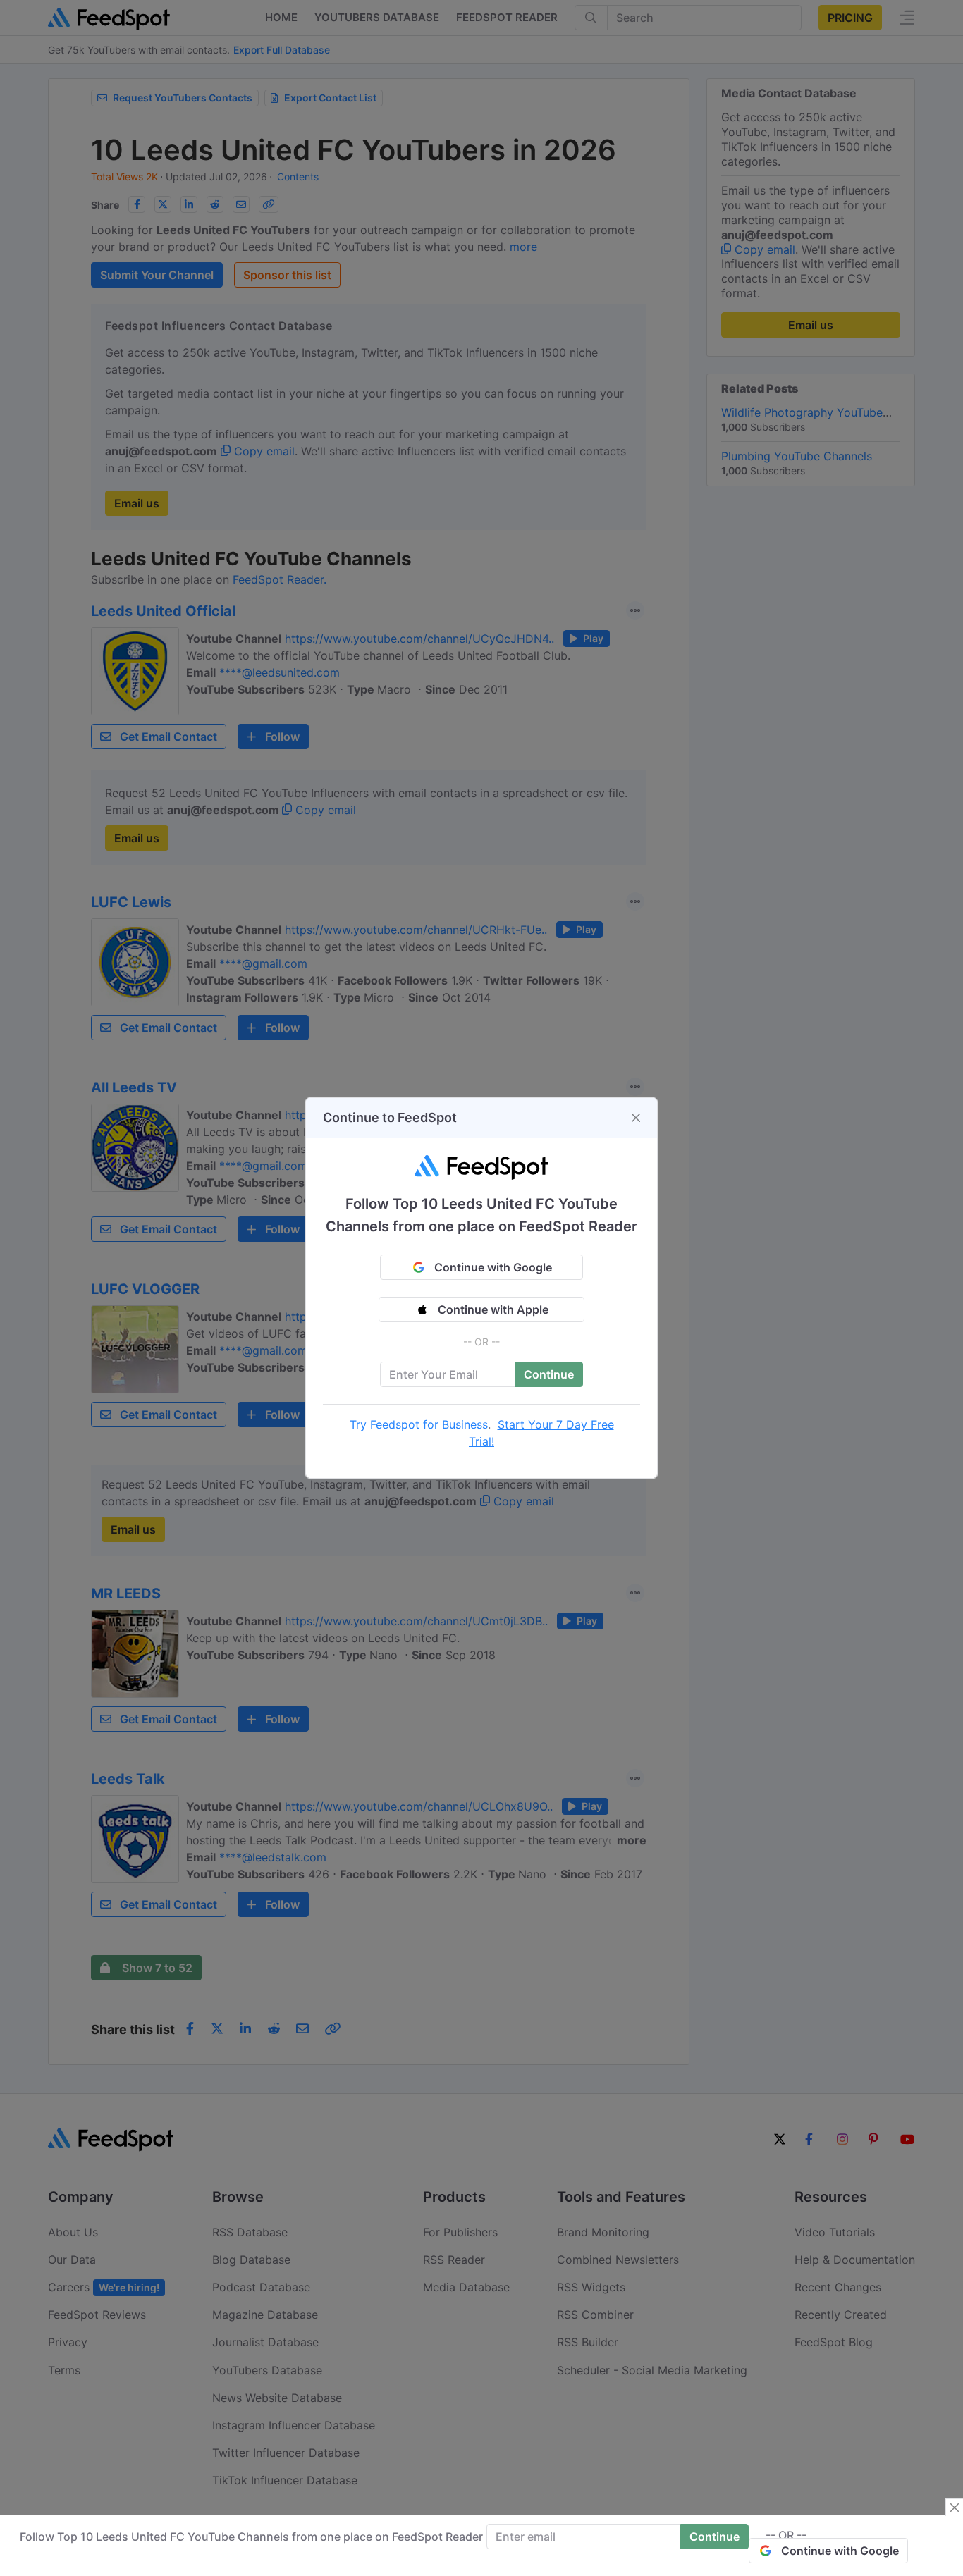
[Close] (636, 1118)
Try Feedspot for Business (419, 1424)
